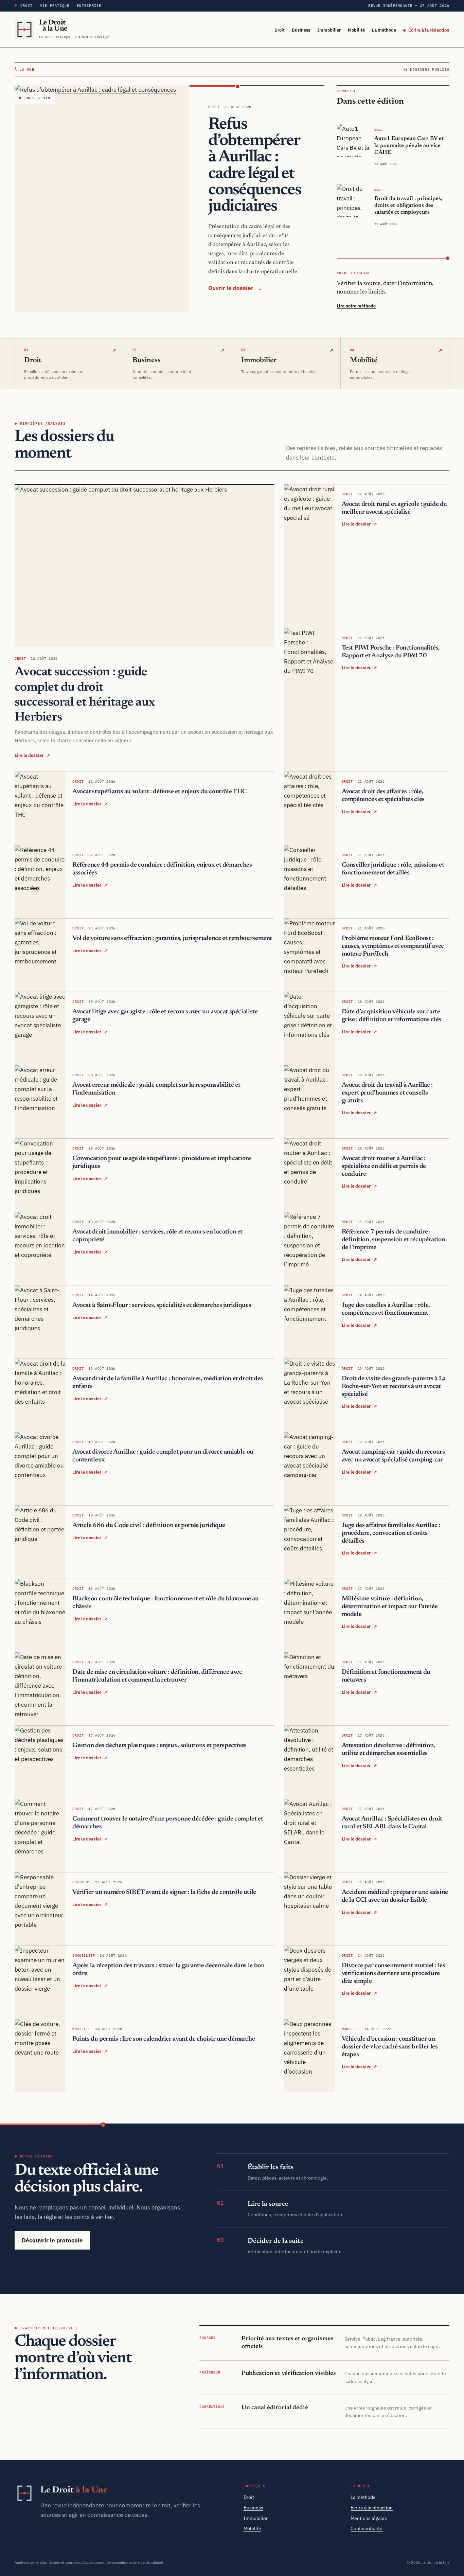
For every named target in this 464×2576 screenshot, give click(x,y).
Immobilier (329, 30)
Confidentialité (367, 2528)
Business (301, 30)
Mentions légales (369, 2518)
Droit (280, 30)
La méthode (384, 30)
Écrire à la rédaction (429, 30)
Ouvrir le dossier (235, 288)
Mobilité (356, 30)
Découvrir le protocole (52, 2240)
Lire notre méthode (356, 306)
